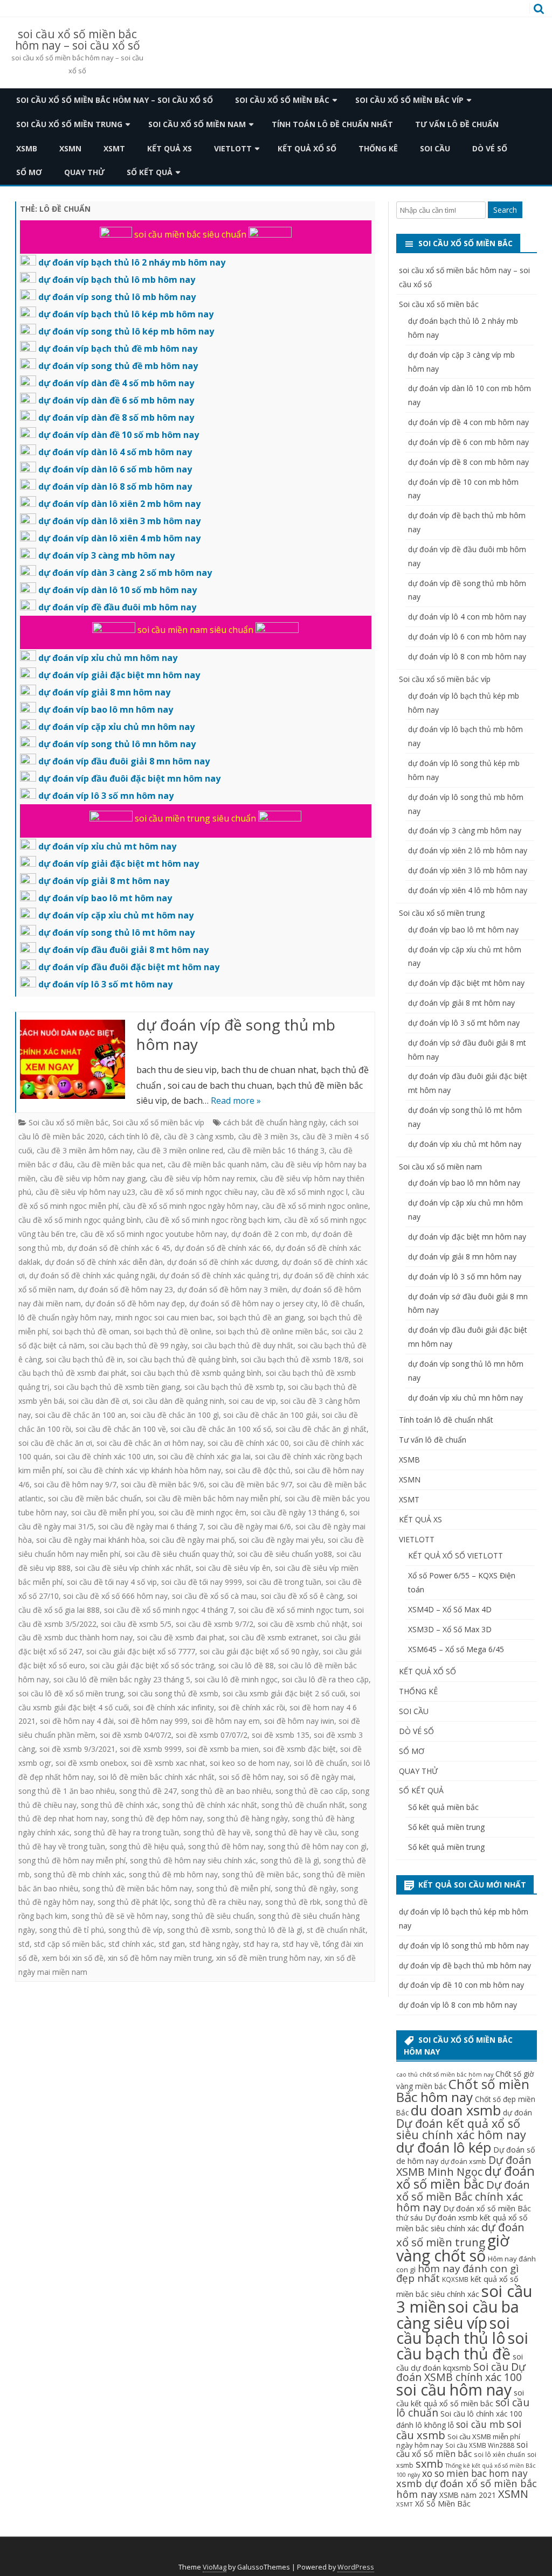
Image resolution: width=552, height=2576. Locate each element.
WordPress (356, 2567)
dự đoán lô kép (444, 2147)
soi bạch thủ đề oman (91, 1331)
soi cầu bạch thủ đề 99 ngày (138, 1345)
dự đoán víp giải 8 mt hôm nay (461, 1003)
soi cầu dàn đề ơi (98, 1401)
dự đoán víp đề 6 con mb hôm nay (468, 442)
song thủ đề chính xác (119, 1805)
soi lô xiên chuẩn (499, 2454)
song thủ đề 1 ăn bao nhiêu (67, 1791)
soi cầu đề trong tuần (284, 1582)
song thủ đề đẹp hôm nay (157, 1818)
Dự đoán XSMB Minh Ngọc (464, 2166)
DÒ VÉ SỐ (490, 148)
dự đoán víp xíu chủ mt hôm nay (465, 1144)
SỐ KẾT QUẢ (150, 172)
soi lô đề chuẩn (320, 1763)
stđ (24, 1944)
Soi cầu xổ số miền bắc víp (409, 100)
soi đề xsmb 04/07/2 (136, 1735)
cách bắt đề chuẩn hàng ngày (274, 1122)
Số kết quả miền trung (446, 1827)
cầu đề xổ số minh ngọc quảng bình (80, 1220)
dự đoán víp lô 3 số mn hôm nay (465, 1276)
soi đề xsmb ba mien (222, 1749)
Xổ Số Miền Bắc (443, 2504)
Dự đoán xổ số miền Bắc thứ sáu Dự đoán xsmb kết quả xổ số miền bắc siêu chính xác (464, 2218)
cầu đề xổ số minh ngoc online (315, 1206)
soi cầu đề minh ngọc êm (202, 1512)
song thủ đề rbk (293, 1902)
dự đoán (517, 2112)
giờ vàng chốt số (453, 2248)
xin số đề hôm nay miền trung (160, 1958)
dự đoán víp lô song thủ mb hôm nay (464, 1945)
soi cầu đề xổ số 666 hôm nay (115, 1596)
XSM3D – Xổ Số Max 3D (450, 1629)
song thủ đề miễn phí (233, 1888)
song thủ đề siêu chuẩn (213, 1916)
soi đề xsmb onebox (91, 1763)
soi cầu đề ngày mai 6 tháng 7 (151, 1526)
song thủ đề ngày (306, 1888)
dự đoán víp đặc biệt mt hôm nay (466, 983)
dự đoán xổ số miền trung (460, 2234)
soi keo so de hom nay (250, 1763)
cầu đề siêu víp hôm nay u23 (85, 1192)
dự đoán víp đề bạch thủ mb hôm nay (465, 1965)
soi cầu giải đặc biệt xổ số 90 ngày (259, 1651)
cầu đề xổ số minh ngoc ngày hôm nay (190, 1206)
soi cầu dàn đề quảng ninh (178, 1401)
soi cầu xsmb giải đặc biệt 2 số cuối (284, 1693)
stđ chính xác (131, 1944)
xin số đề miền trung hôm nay (268, 1958)
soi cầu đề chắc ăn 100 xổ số (221, 1429)
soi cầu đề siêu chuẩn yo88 (285, 1554)
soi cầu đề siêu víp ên (233, 1568)
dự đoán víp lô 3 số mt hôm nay (464, 1023)
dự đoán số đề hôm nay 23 (126, 1289)
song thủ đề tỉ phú (72, 1930)
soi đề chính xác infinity (174, 1707)
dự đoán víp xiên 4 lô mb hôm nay (468, 890)
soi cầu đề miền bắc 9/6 (163, 1484)
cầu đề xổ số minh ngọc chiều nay (198, 1192)
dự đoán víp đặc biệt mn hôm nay (467, 1237)
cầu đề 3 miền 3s (268, 1136)
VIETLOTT (233, 148)
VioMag (215, 2567)
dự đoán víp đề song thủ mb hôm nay (236, 1034)
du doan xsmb (456, 2110)
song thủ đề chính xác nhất (210, 1805)
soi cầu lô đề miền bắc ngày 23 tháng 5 (122, 1679)
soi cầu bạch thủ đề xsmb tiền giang (117, 1387)
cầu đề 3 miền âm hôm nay (85, 1150)
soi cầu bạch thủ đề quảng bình (182, 1359)
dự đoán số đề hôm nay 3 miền (232, 1289)
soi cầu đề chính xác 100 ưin (104, 1456)
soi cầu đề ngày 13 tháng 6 (298, 1512)
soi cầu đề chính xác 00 (248, 1443)
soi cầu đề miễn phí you (113, 1512)
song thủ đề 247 (148, 1791)
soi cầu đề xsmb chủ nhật (303, 1624)
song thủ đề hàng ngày (247, 1818)
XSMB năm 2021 (468, 2495)
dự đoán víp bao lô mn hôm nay (464, 1183)
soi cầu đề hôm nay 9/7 (75, 1484)
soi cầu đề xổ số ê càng (302, 1596)
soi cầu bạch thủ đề (462, 2345)
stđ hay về (301, 1944)
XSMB (27, 148)
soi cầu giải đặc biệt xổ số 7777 (141, 1651)
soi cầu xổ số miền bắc (462, 2449)
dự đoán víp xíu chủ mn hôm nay (465, 1398)
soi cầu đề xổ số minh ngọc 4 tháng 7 (169, 1610)
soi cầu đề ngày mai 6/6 (249, 1526)
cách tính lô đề (134, 1136)
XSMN (70, 148)
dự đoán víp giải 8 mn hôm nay (462, 1256)
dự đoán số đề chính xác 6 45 (119, 1248)
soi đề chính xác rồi (252, 1707)
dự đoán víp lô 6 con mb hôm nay (467, 636)
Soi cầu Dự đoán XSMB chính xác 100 (461, 2372)
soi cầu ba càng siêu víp (458, 2314)
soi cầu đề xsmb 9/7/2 (215, 1624)
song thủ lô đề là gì (269, 1930)
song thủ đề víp (136, 1930)
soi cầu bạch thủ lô (453, 2330)
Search (505, 210)
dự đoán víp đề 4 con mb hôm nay (468, 422)
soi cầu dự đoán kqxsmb (460, 2362)
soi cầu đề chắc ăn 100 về (121, 1429)
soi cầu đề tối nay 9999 (202, 1582)
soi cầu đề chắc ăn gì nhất (321, 1429)
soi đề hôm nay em (226, 1721)
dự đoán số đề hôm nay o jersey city (253, 1303)
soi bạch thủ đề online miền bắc (271, 1331)
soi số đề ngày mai (321, 1777)
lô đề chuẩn (342, 1303)
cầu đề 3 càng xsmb (199, 1136)
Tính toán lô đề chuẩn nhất (332, 124)
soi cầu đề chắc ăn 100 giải (270, 1415)
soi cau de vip (252, 1401)
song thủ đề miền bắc (260, 1874)
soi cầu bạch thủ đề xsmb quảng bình (196, 1373)
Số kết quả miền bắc (443, 1807)
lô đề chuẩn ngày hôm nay (65, 1317)
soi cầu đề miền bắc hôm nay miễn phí (213, 1498)
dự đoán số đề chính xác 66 (223, 1248)
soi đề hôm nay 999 (153, 1721)
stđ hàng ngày (214, 1944)
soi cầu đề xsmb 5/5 (136, 1624)
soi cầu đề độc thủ (258, 1470)
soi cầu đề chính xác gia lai (204, 1456)
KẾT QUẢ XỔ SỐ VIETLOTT (456, 1555)
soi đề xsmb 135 (281, 1735)
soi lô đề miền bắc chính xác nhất (156, 1777)
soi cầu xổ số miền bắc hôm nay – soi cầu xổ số (78, 40)
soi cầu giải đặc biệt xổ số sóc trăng (152, 1665)
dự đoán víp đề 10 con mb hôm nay (461, 1985)
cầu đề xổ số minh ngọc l (305, 1192)
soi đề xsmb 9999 (151, 1749)
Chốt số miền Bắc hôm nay (463, 2090)
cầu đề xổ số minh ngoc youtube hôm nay (154, 1234)
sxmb (429, 2464)
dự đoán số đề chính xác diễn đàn (104, 1262)
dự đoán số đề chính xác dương (222, 1262)
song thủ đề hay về (217, 1832)
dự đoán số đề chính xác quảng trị (219, 1275)
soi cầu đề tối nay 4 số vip (112, 1582)
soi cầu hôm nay (454, 2389)
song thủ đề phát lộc (134, 1902)
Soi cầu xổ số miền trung (69, 124)
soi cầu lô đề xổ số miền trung (71, 1693)
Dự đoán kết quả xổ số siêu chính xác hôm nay (461, 2129)
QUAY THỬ (84, 172)
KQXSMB (455, 2279)
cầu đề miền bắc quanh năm (217, 1164)
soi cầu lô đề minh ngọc (236, 1679)
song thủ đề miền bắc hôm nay (137, 1888)
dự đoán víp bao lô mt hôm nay (463, 930)
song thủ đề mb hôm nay (173, 1874)
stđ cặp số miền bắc (69, 1944)
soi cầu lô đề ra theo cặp (325, 1679)
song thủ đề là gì (290, 1860)
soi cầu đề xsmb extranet (273, 1637)
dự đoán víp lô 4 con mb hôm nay (467, 617)
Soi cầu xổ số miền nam (197, 124)
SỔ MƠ (29, 172)
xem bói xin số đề (73, 1958)
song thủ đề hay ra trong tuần (126, 1832)
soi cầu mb (480, 2424)
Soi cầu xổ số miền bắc (282, 100)
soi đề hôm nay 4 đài (77, 1721)
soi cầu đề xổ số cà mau (214, 1596)
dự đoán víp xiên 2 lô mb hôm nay (468, 850)
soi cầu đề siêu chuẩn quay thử (179, 1554)
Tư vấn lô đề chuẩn (457, 124)
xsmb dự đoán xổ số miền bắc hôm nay (467, 2488)
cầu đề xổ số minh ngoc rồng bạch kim (213, 1220)
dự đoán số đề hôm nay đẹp (135, 1303)
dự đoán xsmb (463, 2161)
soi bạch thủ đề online (172, 1331)
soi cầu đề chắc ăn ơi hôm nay (150, 1443)
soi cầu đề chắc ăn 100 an (81, 1415)
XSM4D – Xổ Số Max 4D (450, 1609)
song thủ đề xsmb (199, 1930)
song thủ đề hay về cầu (296, 1832)
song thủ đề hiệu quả (147, 1846)
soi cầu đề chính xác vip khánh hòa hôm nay (144, 1470)
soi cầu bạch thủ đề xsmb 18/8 (295, 1359)
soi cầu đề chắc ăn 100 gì (175, 1415)
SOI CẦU (435, 148)
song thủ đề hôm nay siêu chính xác (193, 1860)
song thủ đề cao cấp (312, 1791)
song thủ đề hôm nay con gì (317, 1846)
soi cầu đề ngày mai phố (192, 1540)
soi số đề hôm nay (251, 1777)
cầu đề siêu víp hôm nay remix (203, 1178)
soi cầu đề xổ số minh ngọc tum (294, 1610)
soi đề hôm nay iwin (299, 1721)
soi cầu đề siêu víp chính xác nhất (133, 1568)
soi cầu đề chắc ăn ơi (55, 1443)
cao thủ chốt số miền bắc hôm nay (445, 2074)
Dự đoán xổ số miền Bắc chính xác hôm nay (463, 2196)
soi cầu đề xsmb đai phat (181, 1637)
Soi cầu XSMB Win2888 (480, 2445)
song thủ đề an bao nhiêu (226, 1791)
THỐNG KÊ (378, 148)
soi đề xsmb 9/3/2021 (77, 1749)
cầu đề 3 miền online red (180, 1150)
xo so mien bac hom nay (475, 2473)
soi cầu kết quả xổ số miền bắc (460, 2398)
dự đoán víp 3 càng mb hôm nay (465, 830)
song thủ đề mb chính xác (79, 1874)
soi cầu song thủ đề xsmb (173, 1693)
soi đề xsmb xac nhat (168, 1763)
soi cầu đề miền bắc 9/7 (250, 1484)
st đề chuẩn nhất (336, 1930)
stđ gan (172, 1944)
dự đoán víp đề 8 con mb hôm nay (468, 462)
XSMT (114, 148)
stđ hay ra (261, 1944)
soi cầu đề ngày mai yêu (281, 1540)
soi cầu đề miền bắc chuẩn (95, 1498)
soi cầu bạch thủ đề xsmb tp (234, 1387)
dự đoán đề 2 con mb (269, 1234)
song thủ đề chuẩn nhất (303, 1805)
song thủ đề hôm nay (226, 1846)
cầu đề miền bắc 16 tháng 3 (276, 1150)
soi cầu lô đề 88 (246, 1665)
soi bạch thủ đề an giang (260, 1317)
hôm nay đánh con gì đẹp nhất (457, 2273)
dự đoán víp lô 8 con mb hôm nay (467, 656)
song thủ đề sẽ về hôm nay (120, 1916)
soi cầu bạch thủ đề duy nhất (243, 1345)
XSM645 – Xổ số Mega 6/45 (456, 1649)
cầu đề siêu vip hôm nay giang (93, 1178)
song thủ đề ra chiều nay (218, 1902)
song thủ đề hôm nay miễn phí (72, 1860)
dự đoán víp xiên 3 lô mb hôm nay (468, 870)
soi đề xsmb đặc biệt (299, 1749)
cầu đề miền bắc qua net (120, 1164)
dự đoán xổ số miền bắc (465, 2177)
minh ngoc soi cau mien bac (164, 1317)
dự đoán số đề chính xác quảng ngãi (92, 1275)
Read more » (236, 1101)
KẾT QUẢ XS (170, 148)
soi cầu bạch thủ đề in (84, 1359)
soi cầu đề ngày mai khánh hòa (91, 1540)
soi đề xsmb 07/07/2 (212, 1735)
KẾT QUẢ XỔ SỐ (307, 148)
